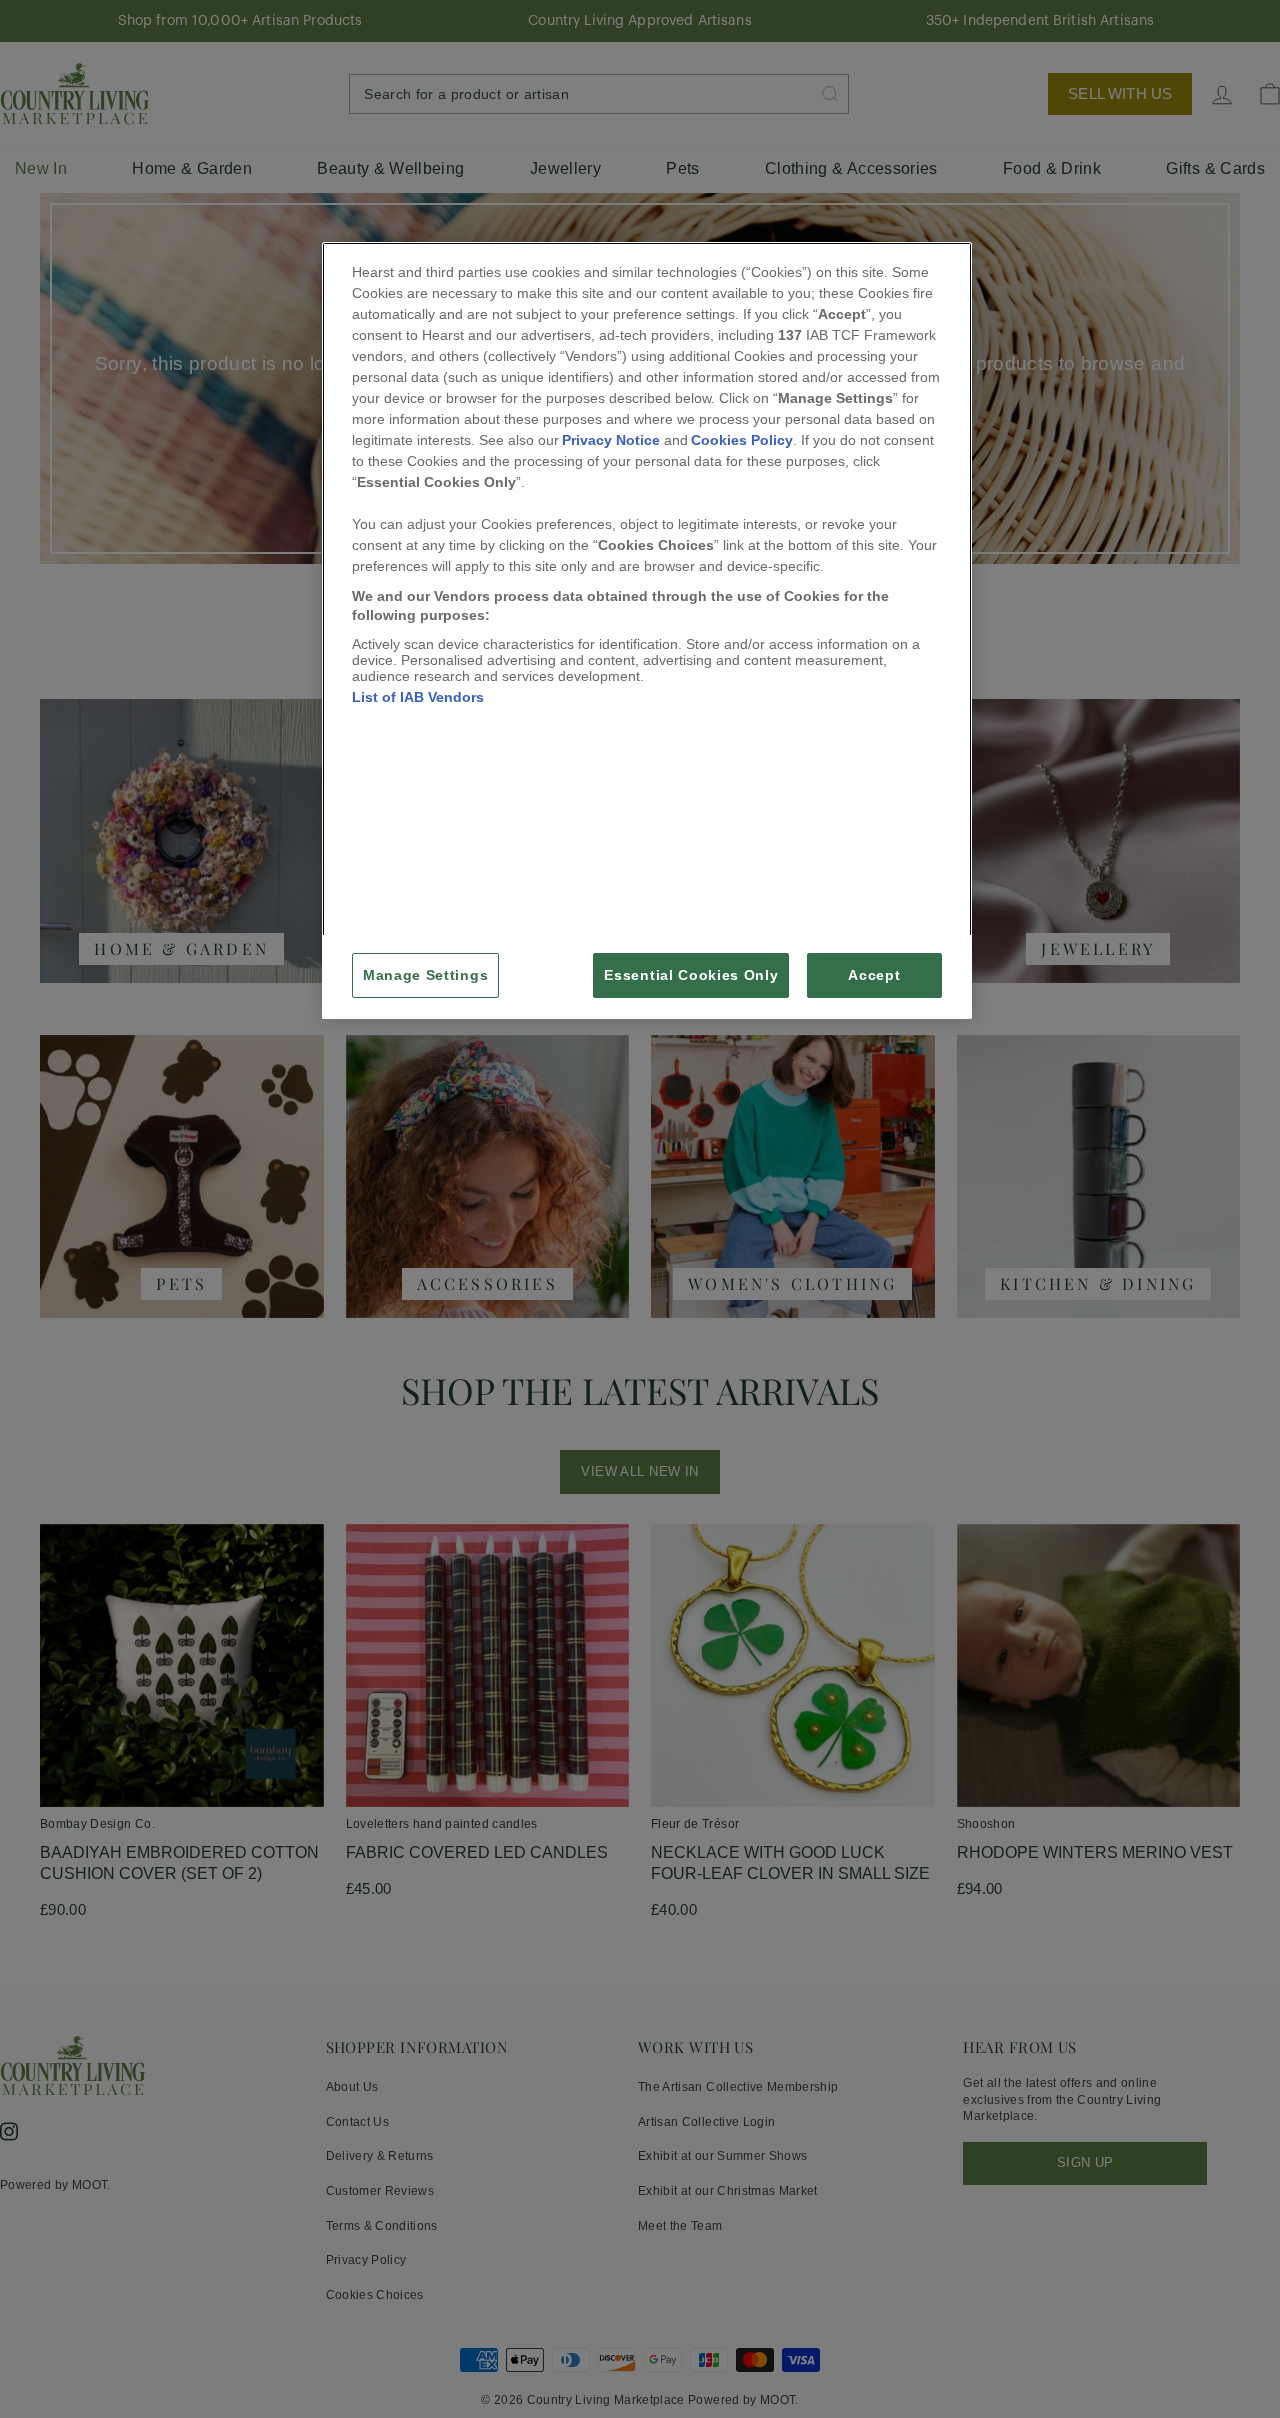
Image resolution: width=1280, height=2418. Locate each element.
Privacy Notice (611, 440)
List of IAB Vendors (418, 697)
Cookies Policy (742, 440)
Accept (874, 975)
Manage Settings (425, 975)
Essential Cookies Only (691, 975)
